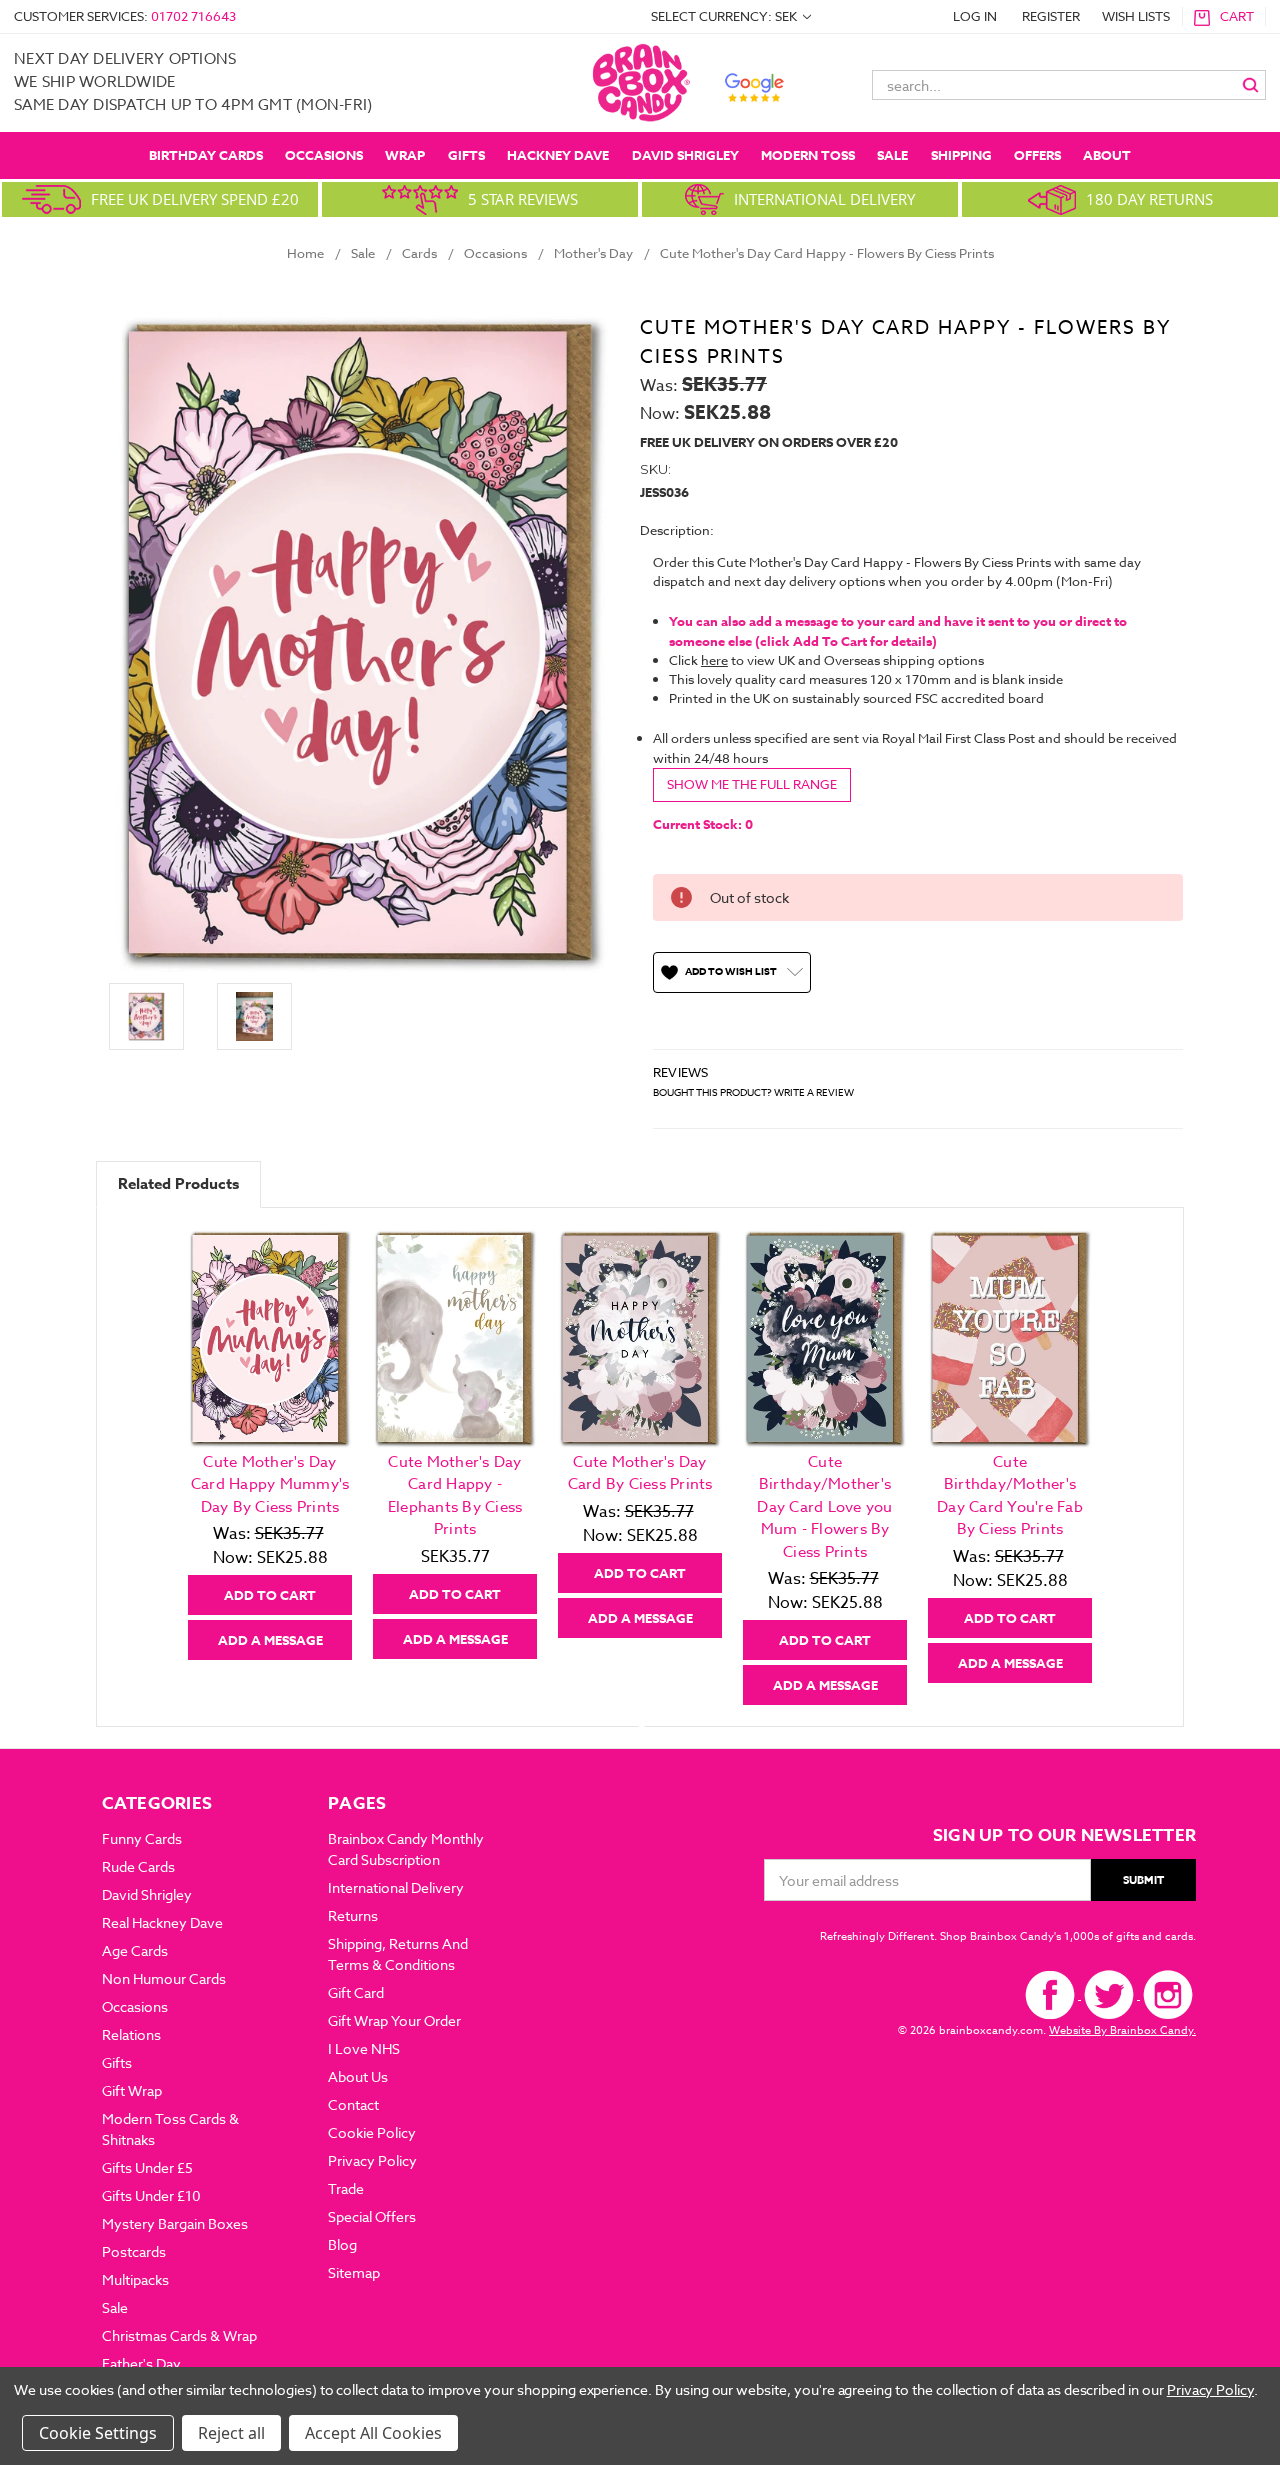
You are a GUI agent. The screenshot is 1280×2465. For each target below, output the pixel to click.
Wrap (405, 155)
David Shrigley (685, 155)
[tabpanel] (270, 1445)
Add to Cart (270, 1595)
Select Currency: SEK (725, 16)
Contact (353, 2104)
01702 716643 (193, 16)
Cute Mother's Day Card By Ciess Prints (640, 1473)
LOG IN (975, 16)
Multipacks (135, 2279)
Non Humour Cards (164, 1978)
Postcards (134, 2251)
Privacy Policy (372, 2160)
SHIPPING (961, 155)
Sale (892, 155)
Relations (131, 2034)
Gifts (466, 155)
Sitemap (354, 2272)
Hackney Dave (558, 155)
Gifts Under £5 (147, 2167)
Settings (126, 2433)
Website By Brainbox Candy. (1122, 2030)
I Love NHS (364, 2048)
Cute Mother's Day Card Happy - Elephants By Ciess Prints (455, 1496)
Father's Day (141, 2363)
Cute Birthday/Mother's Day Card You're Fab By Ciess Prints (1010, 1496)
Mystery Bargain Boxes (175, 2223)
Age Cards (135, 1950)
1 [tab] (641, 1719)
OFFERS (1037, 155)
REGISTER (1051, 16)
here (714, 660)
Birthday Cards (206, 155)
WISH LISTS (1136, 16)
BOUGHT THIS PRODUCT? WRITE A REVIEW (753, 1092)
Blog (342, 2244)
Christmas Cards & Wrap (179, 2335)
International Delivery (396, 1887)
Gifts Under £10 (151, 2195)
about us (358, 2076)
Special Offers (372, 2216)
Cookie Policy (372, 2132)
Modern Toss (808, 155)
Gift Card (356, 1992)
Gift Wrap (132, 2090)
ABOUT (1107, 155)
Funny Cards (142, 1838)
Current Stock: (703, 824)
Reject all (231, 2433)
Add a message (270, 1640)
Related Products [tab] (178, 1183)
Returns (353, 1915)
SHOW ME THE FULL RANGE (752, 784)
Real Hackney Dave (162, 1922)
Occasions (324, 155)
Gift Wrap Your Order (394, 2020)
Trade (346, 2188)
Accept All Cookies (373, 2433)
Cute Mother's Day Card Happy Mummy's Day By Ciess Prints (270, 1484)
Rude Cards (138, 1866)
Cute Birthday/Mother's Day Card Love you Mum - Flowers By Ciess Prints (824, 1507)
